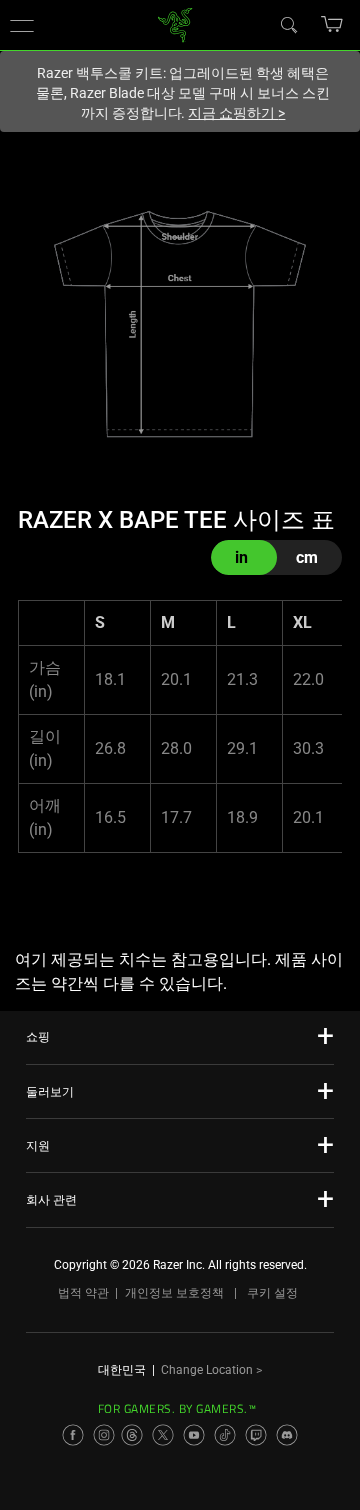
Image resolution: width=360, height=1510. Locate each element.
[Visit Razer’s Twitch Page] (256, 1435)
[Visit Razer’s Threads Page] (132, 1435)
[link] (175, 23)
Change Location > (211, 1370)
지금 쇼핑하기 (236, 113)
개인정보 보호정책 (174, 1293)
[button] (22, 25)
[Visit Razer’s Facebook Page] (73, 1435)
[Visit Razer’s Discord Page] (287, 1435)
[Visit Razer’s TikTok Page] (225, 1435)
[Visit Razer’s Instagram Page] (104, 1435)
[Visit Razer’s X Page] (163, 1435)
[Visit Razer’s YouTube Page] (194, 1435)
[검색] (288, 24)
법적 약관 (83, 1293)
